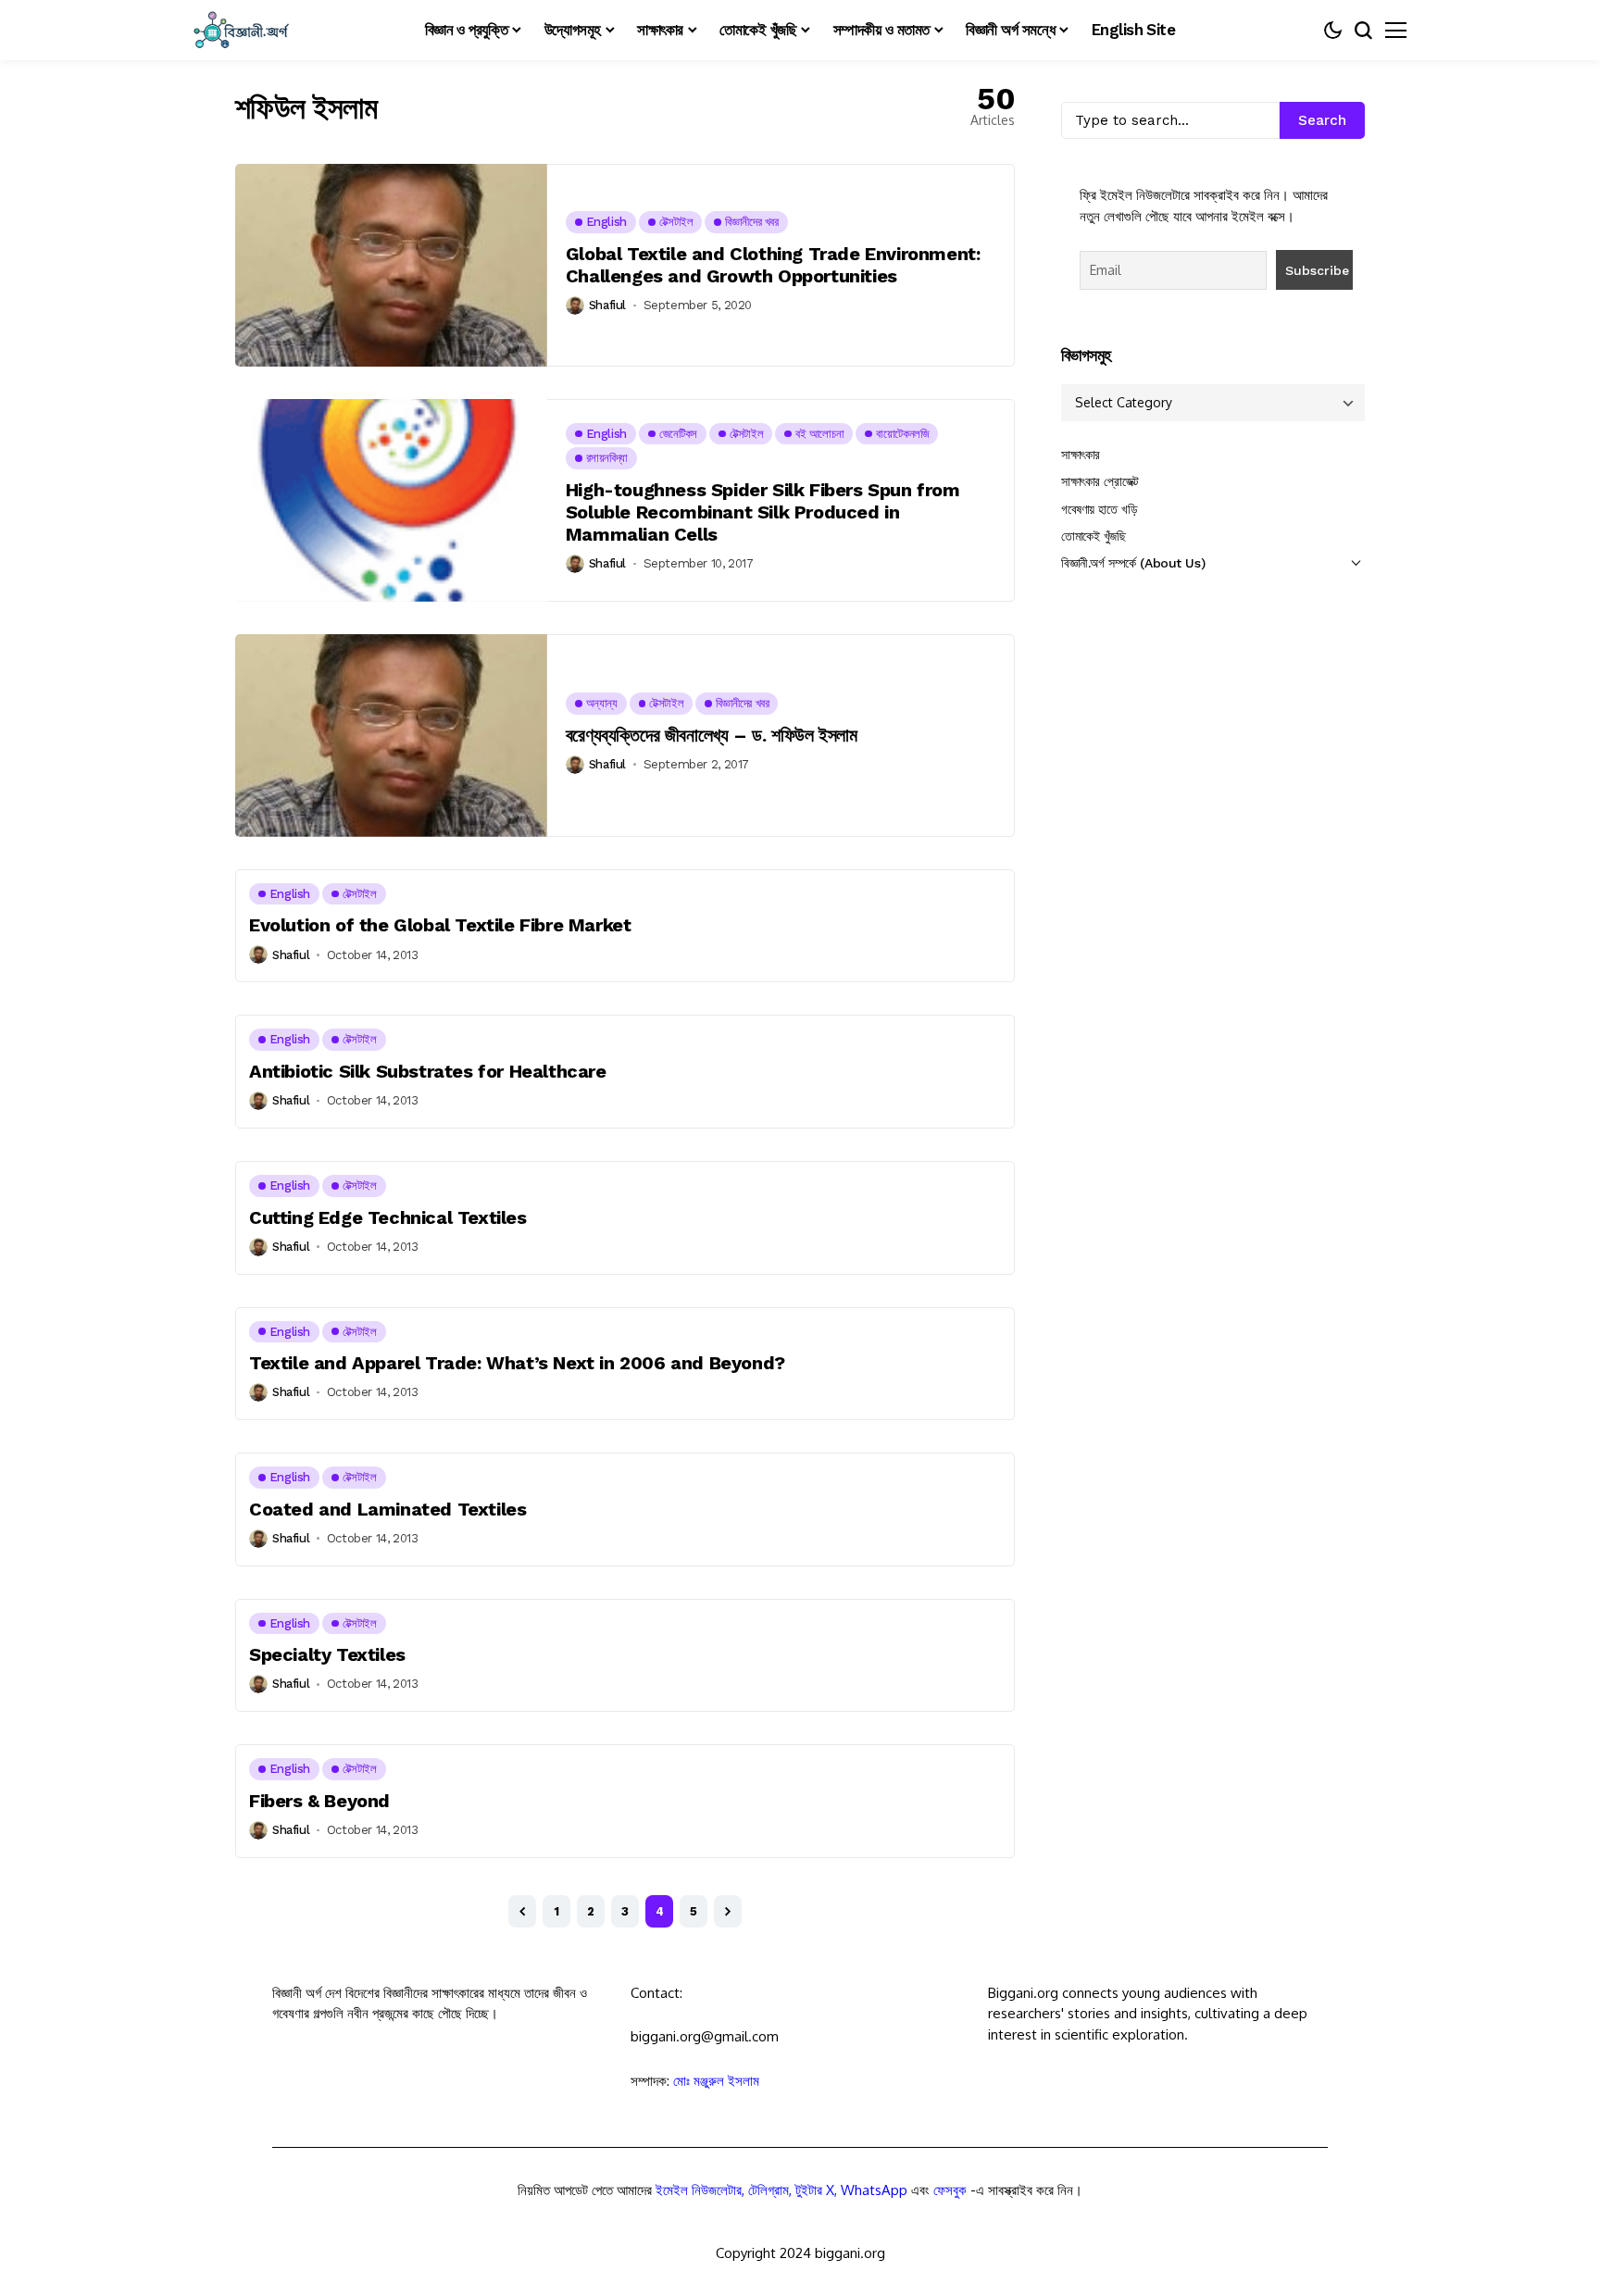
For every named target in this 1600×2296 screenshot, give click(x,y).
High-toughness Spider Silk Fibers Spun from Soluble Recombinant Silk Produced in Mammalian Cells (763, 512)
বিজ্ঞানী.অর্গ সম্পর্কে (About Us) (1133, 563)
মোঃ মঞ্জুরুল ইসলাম (716, 2081)
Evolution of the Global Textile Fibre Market (440, 925)
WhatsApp (874, 2190)
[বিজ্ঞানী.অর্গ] (240, 30)
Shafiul (607, 305)
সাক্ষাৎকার (1081, 455)
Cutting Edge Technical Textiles (388, 1217)
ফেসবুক (950, 2190)
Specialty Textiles (327, 1654)
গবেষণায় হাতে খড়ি (1099, 509)
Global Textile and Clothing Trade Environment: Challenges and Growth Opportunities (773, 265)
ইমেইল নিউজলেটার (699, 2190)
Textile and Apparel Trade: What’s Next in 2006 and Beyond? (517, 1363)
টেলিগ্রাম (769, 2190)
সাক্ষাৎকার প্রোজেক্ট (1100, 481)
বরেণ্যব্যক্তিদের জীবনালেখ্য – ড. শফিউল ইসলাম (712, 735)
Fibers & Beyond (319, 1801)
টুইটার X (815, 2190)
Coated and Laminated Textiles (387, 1509)
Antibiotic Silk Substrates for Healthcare (428, 1071)
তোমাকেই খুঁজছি (1094, 536)
